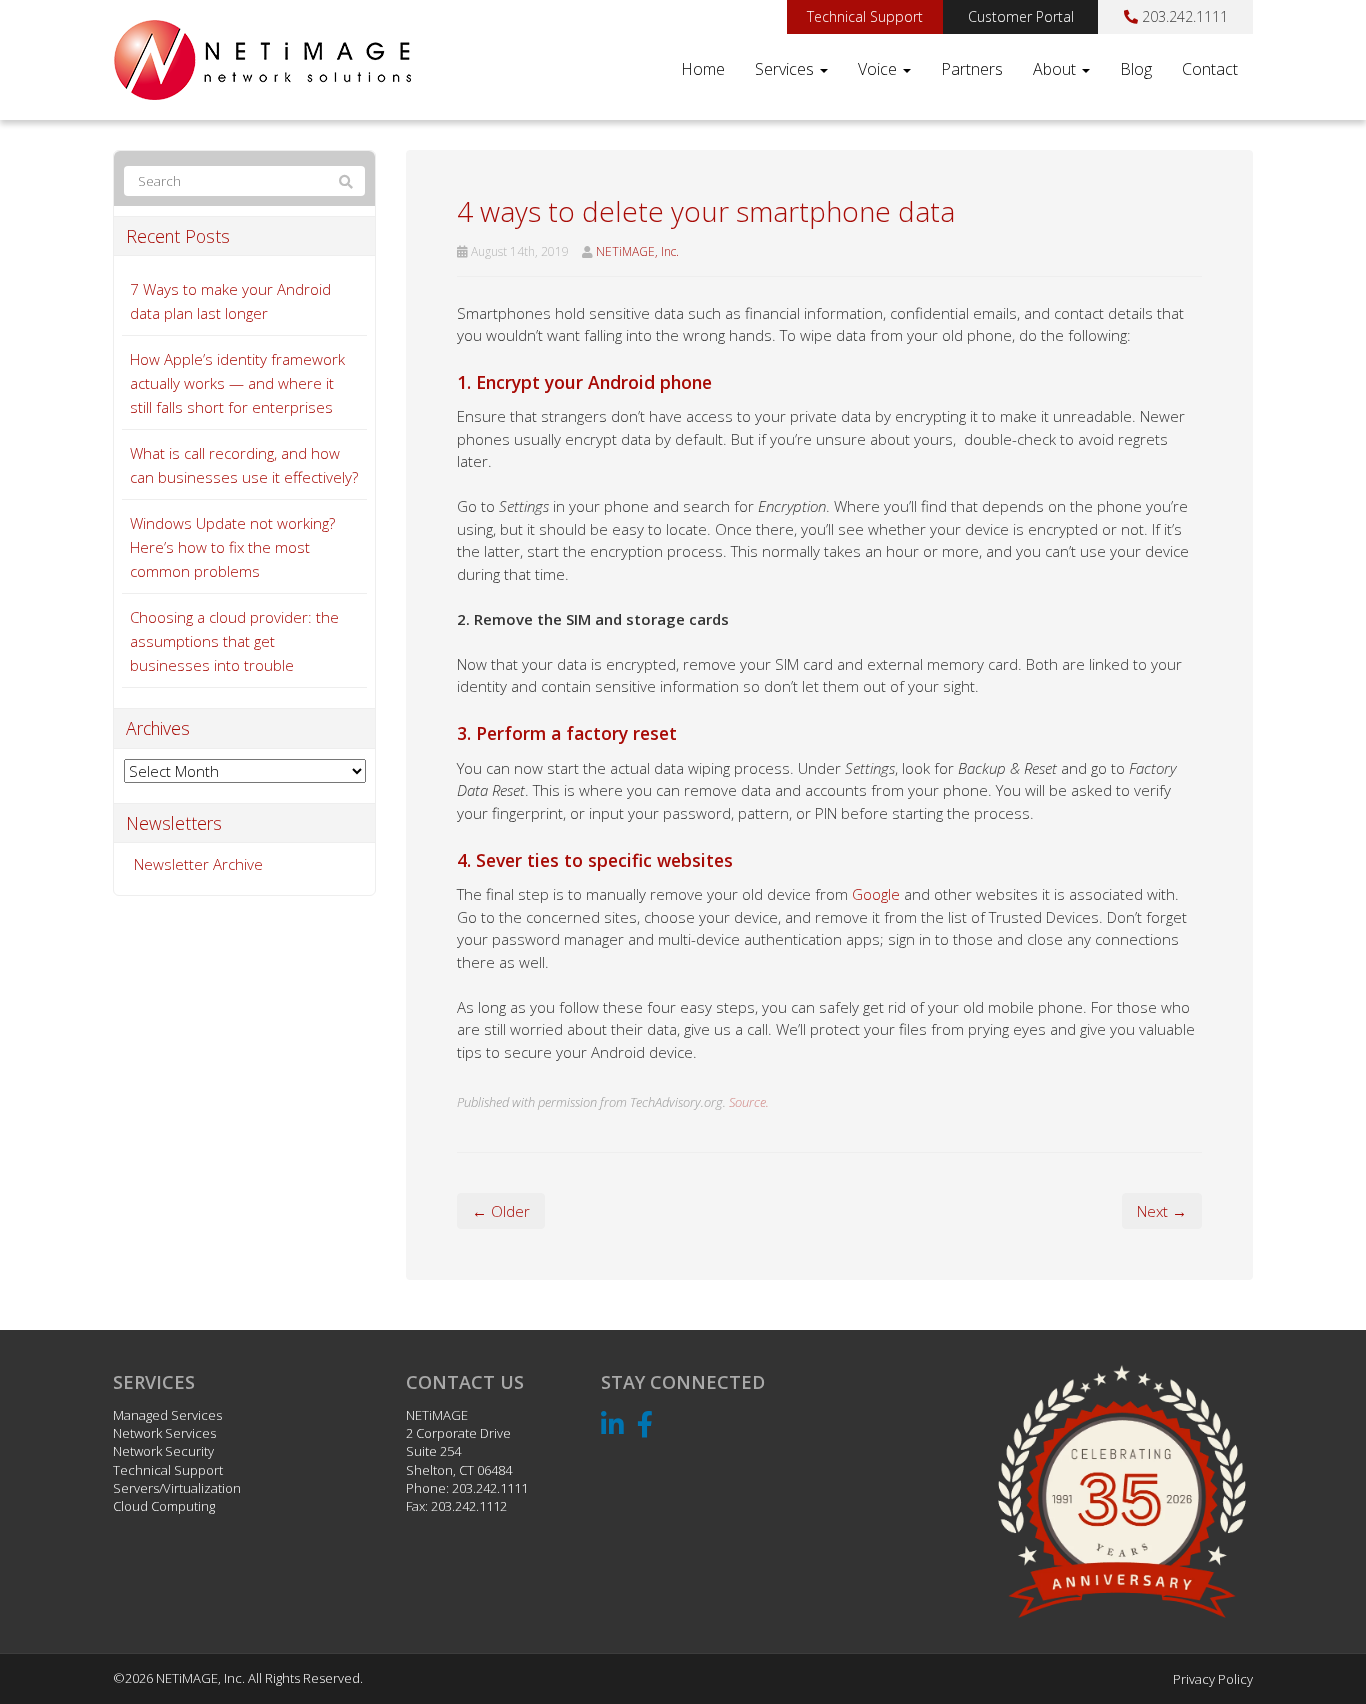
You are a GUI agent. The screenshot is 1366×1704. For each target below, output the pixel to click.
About (1056, 69)
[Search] (346, 182)
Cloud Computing (164, 1506)
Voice (879, 69)
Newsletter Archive (198, 864)
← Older (501, 1211)
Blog (1136, 69)
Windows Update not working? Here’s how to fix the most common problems (232, 547)
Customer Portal (1021, 16)
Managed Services (167, 1415)
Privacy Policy (1213, 1679)
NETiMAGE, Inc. (637, 251)
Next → (1162, 1211)
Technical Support (865, 16)
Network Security (163, 1451)
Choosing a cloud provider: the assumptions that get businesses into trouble (234, 641)
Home (703, 69)
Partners (972, 69)
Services (786, 69)
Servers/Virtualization (177, 1488)
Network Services (164, 1433)
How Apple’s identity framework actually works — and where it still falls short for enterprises (237, 383)
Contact (1210, 69)
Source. (749, 1102)
